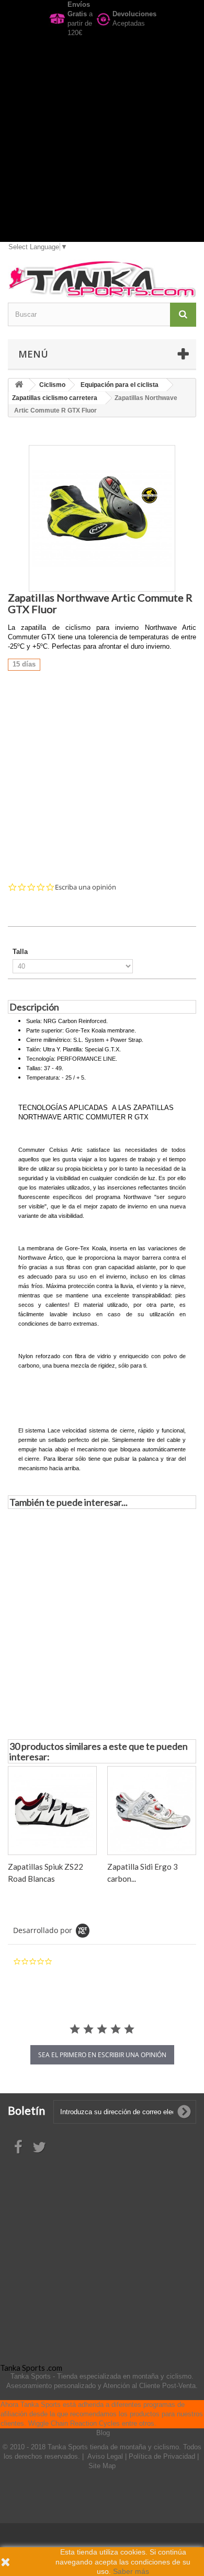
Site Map (102, 2466)
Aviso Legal (106, 2456)
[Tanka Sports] (102, 279)
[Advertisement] (102, 140)
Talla (21, 952)
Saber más (131, 2571)
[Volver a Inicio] (19, 385)
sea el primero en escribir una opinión (102, 2055)
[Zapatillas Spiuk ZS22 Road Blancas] (52, 1811)
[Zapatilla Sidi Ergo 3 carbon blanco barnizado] (152, 1811)
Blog (103, 2433)
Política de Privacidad (163, 2456)
